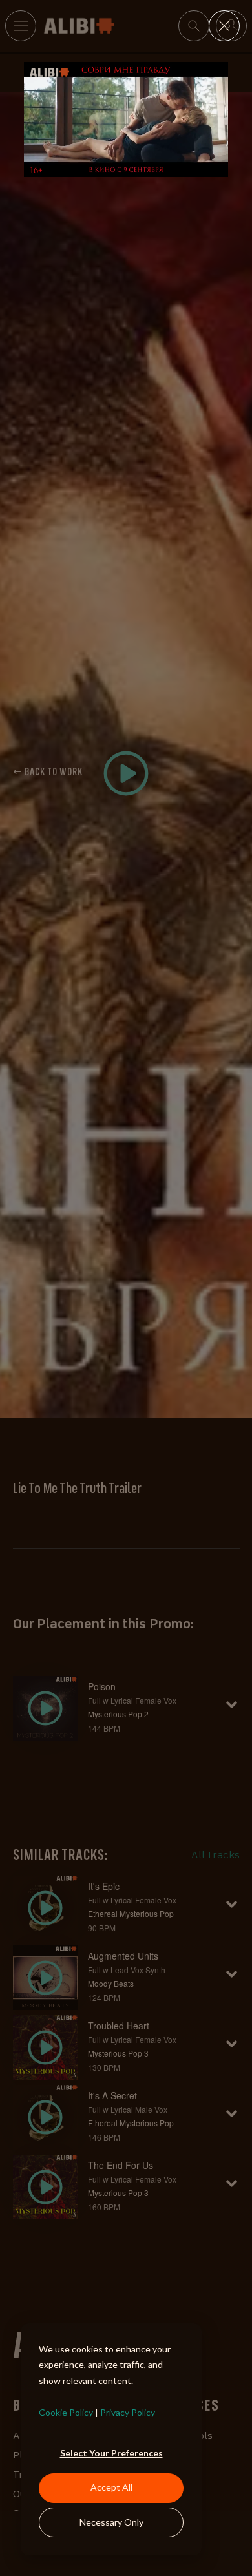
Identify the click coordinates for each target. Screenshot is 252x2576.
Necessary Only (111, 2522)
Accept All (111, 2487)
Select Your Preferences (111, 2453)
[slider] (125, 167)
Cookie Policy (66, 2412)
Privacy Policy (128, 2412)
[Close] (224, 26)
